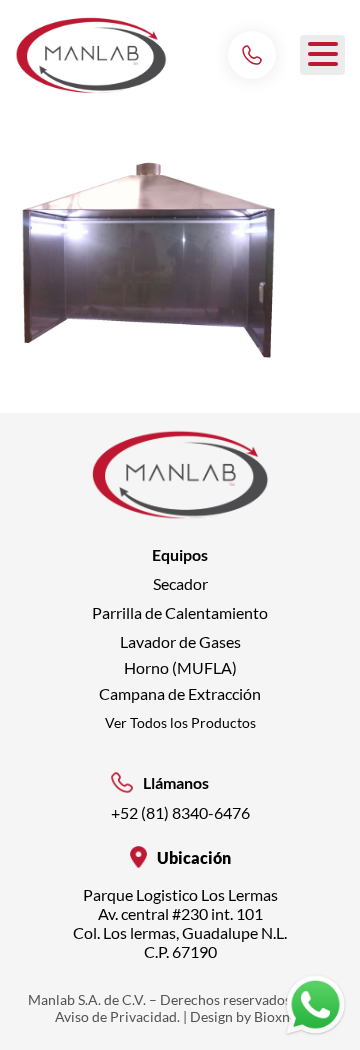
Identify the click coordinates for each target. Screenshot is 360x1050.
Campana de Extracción (180, 693)
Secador (180, 583)
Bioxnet (278, 1016)
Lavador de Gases (180, 641)
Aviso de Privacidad (116, 1016)
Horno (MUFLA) (180, 667)
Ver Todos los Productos (180, 722)
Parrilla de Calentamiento (180, 612)
